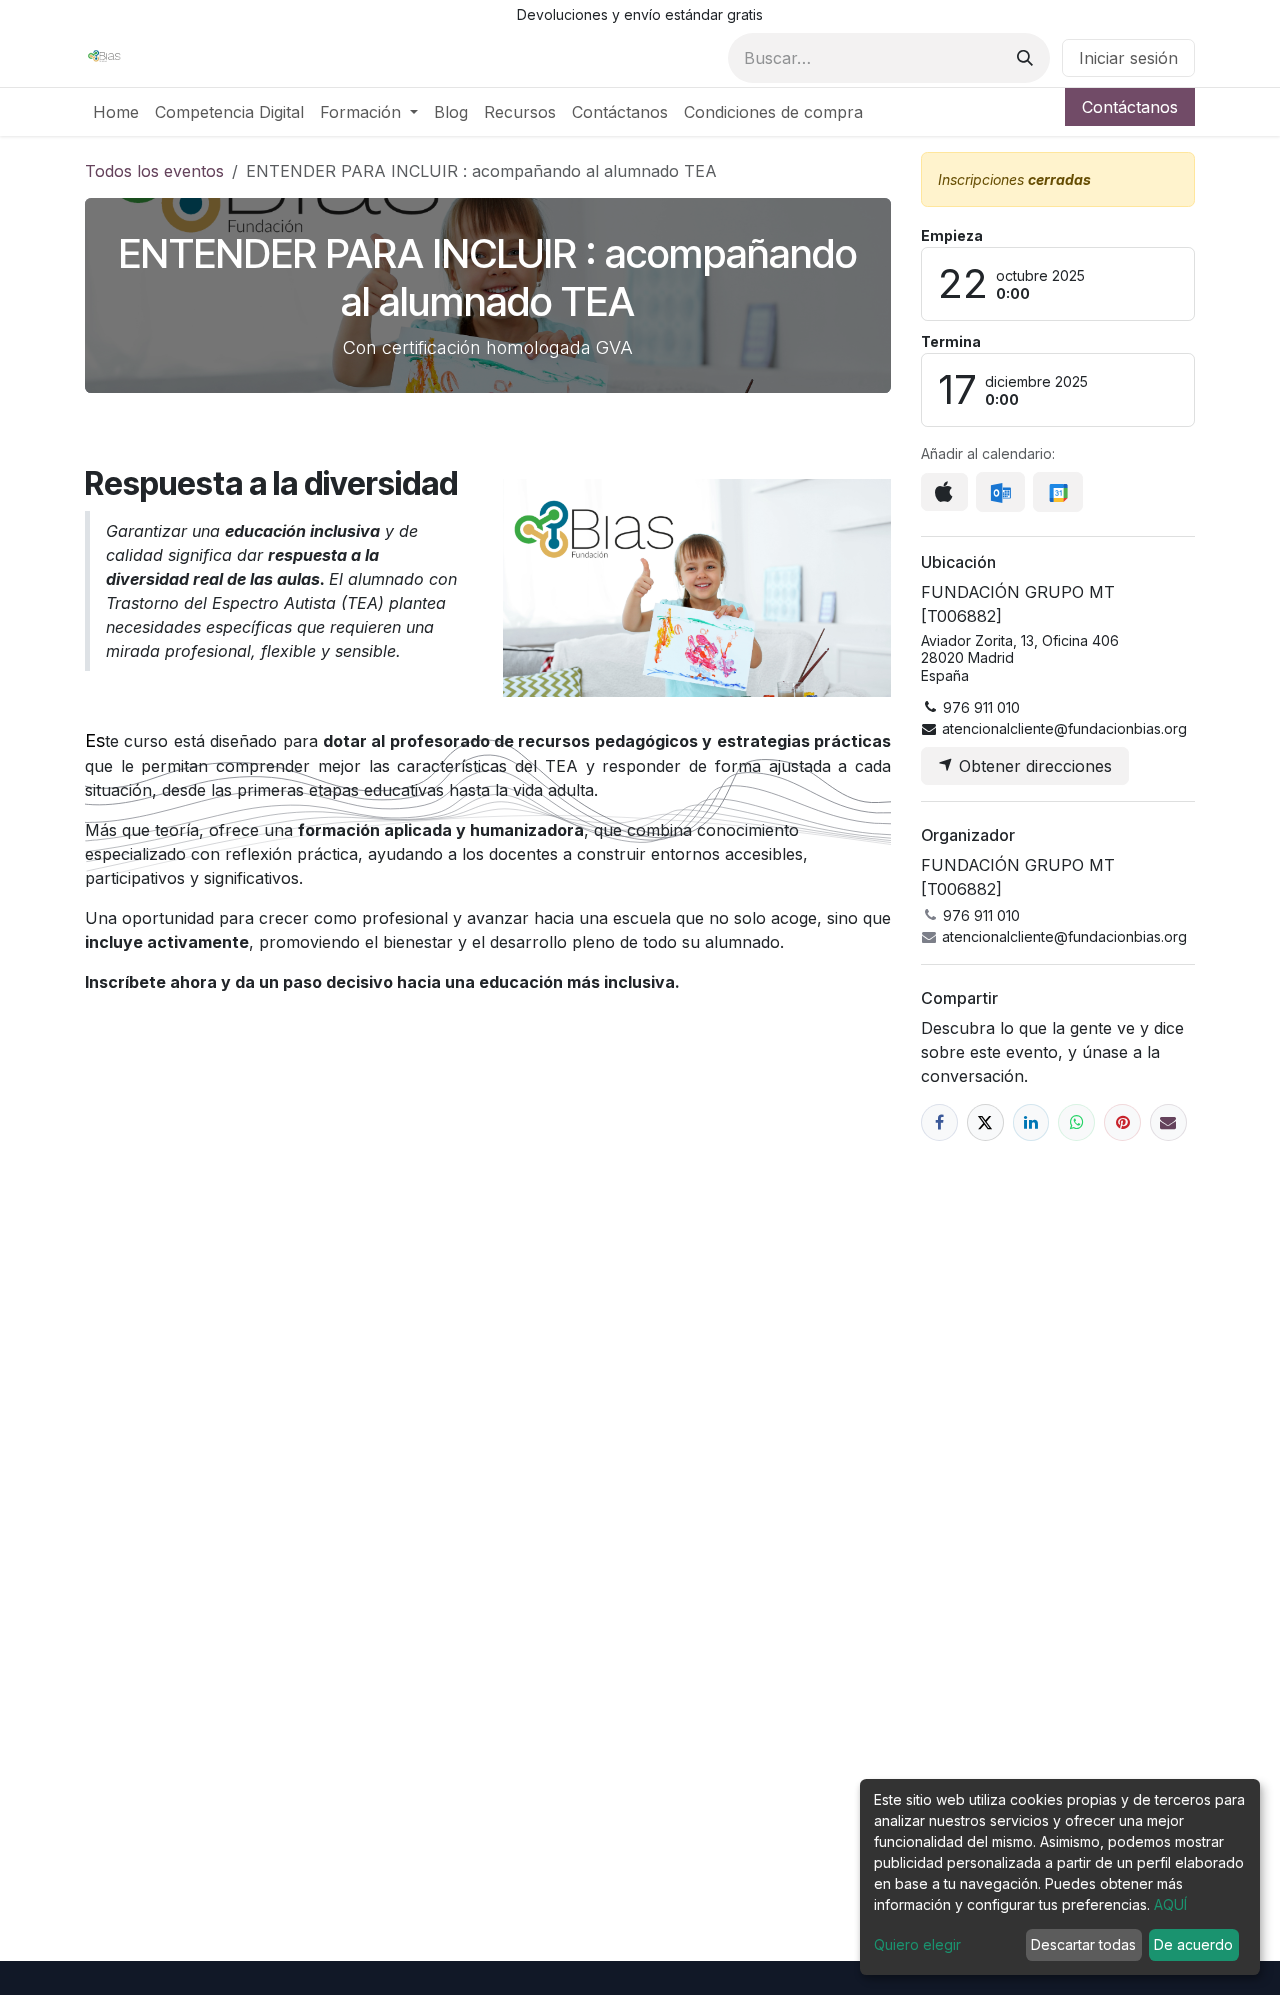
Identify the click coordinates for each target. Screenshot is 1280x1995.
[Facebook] (939, 1122)
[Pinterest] (1122, 1122)
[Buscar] (1025, 58)
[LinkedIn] (1031, 1122)
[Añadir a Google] (1057, 492)
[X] (985, 1122)
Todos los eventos (154, 171)
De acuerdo (1193, 1944)
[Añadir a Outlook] (1000, 492)
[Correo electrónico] (1168, 1122)
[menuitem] (116, 112)
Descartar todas (1083, 1944)
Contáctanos (1130, 107)
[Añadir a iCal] (944, 492)
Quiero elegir (917, 1944)
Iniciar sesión (1128, 58)
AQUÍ (1170, 1904)
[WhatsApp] (1076, 1122)
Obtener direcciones (1033, 766)
